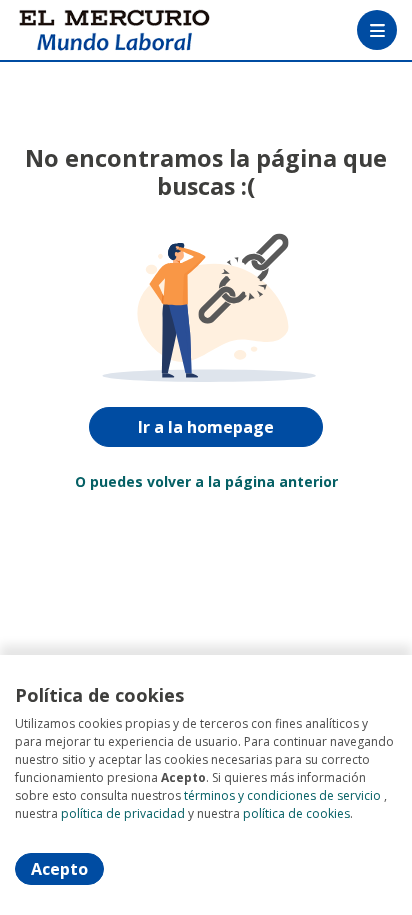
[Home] (86, 30)
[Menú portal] (377, 30)
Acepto (59, 869)
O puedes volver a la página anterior (206, 481)
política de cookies (296, 813)
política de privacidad (123, 813)
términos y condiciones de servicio (282, 795)
